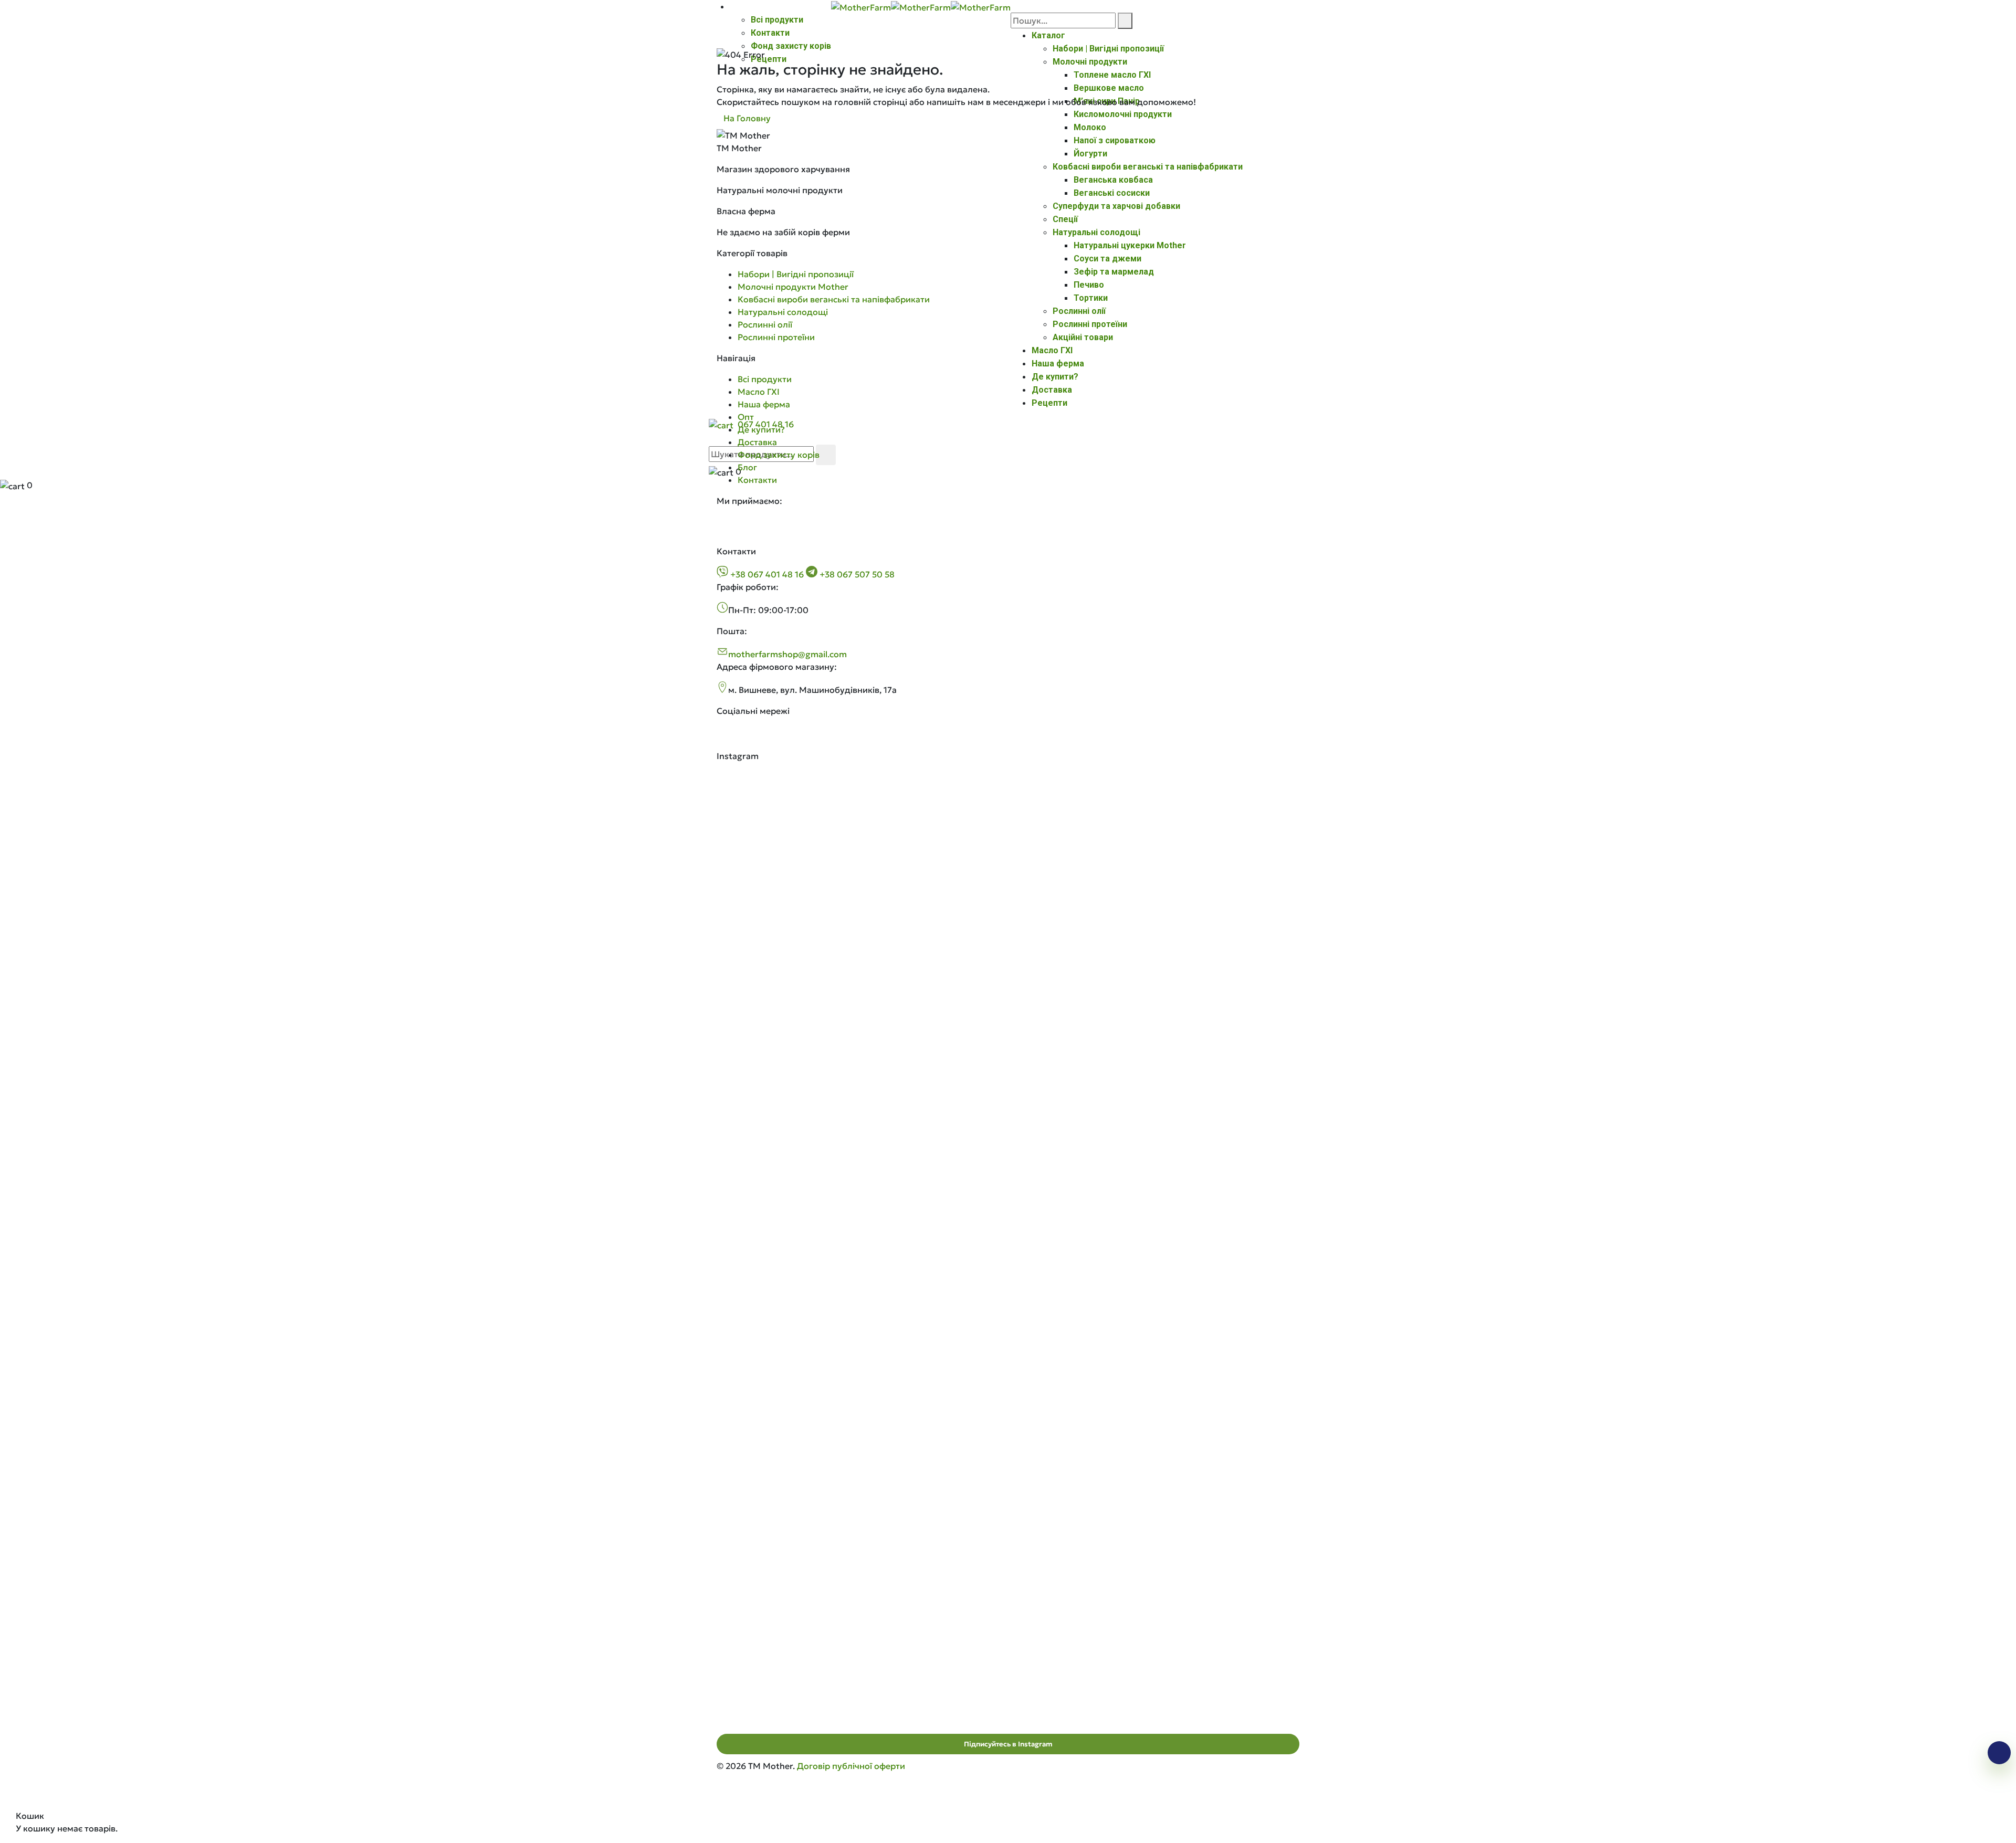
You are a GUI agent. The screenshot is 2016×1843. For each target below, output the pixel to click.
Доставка (757, 442)
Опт (746, 417)
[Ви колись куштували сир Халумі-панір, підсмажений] (1204, 990)
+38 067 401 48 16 (767, 574)
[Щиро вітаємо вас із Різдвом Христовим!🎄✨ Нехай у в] (1204, 1317)
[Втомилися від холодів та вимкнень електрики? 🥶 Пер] (1008, 1487)
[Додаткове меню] (733, 7)
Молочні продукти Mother (793, 287)
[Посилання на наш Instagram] (750, 743)
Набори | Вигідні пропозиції (796, 274)
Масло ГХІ (759, 392)
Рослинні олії (765, 324)
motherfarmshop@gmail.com (787, 654)
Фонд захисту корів (791, 46)
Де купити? (761, 429)
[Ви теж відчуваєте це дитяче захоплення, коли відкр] (812, 821)
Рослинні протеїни (776, 337)
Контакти (770, 33)
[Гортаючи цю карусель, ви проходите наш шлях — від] (1008, 1084)
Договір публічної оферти (851, 1766)
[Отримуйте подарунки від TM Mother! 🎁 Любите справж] (812, 1329)
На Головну (747, 118)
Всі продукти (777, 20)
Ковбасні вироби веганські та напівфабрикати (834, 299)
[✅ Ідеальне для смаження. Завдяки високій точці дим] (812, 1028)
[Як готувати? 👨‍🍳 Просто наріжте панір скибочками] (1204, 846)
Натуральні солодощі (783, 312)
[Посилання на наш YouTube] (773, 743)
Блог (747, 467)
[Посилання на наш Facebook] (727, 743)
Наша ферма (764, 404)
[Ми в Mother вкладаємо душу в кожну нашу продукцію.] (1008, 846)
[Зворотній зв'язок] (1999, 1753)
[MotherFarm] (861, 6)
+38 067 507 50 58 (856, 574)
